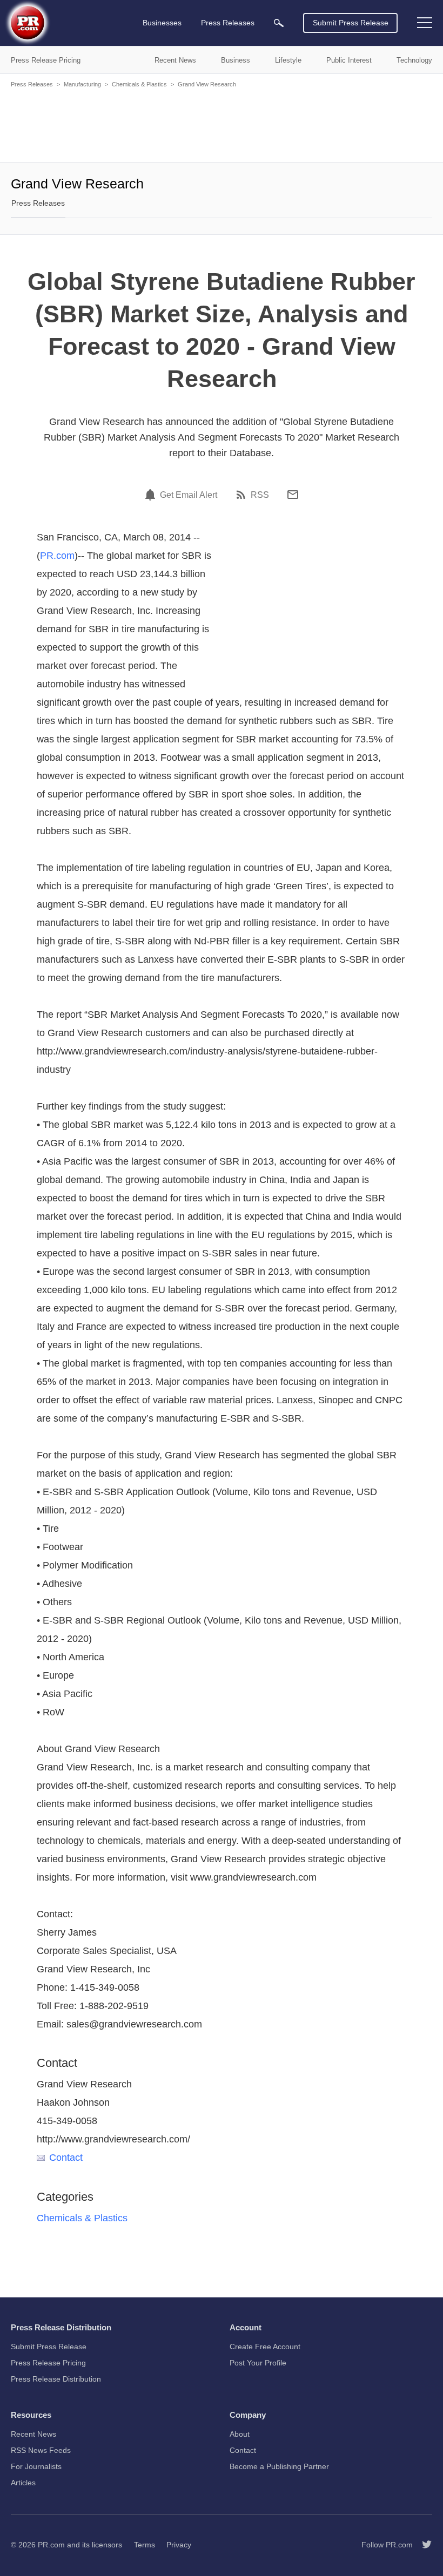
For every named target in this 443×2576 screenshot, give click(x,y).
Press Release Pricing (48, 2363)
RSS (260, 495)
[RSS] (243, 495)
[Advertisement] (222, 124)
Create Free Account (265, 2347)
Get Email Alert (189, 495)
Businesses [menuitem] (162, 23)
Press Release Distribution (56, 2379)
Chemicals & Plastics (139, 84)
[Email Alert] (152, 495)
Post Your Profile (258, 2363)
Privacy (179, 2545)
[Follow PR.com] (422, 2545)
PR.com (57, 556)
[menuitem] (279, 23)
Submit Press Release (351, 23)
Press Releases (32, 84)
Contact (66, 2158)
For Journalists (36, 2466)
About (240, 2434)
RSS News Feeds (41, 2450)
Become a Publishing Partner (279, 2466)
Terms (145, 2545)
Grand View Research (207, 84)
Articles (23, 2483)
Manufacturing (82, 84)
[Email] (293, 495)
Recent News (33, 2434)
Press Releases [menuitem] (228, 23)
